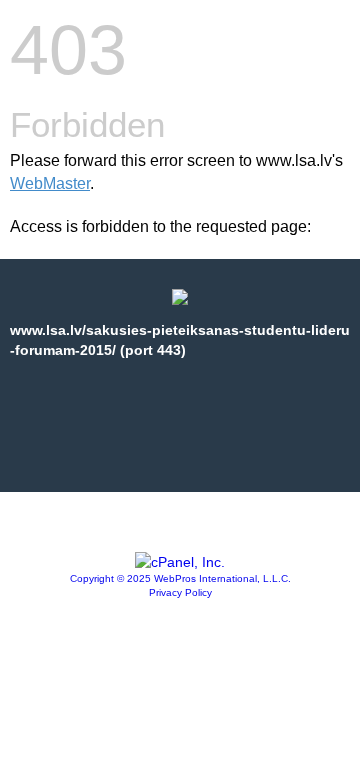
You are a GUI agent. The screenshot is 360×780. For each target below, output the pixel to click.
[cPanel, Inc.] (180, 562)
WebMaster (50, 183)
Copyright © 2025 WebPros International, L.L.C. (180, 578)
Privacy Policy (180, 592)
